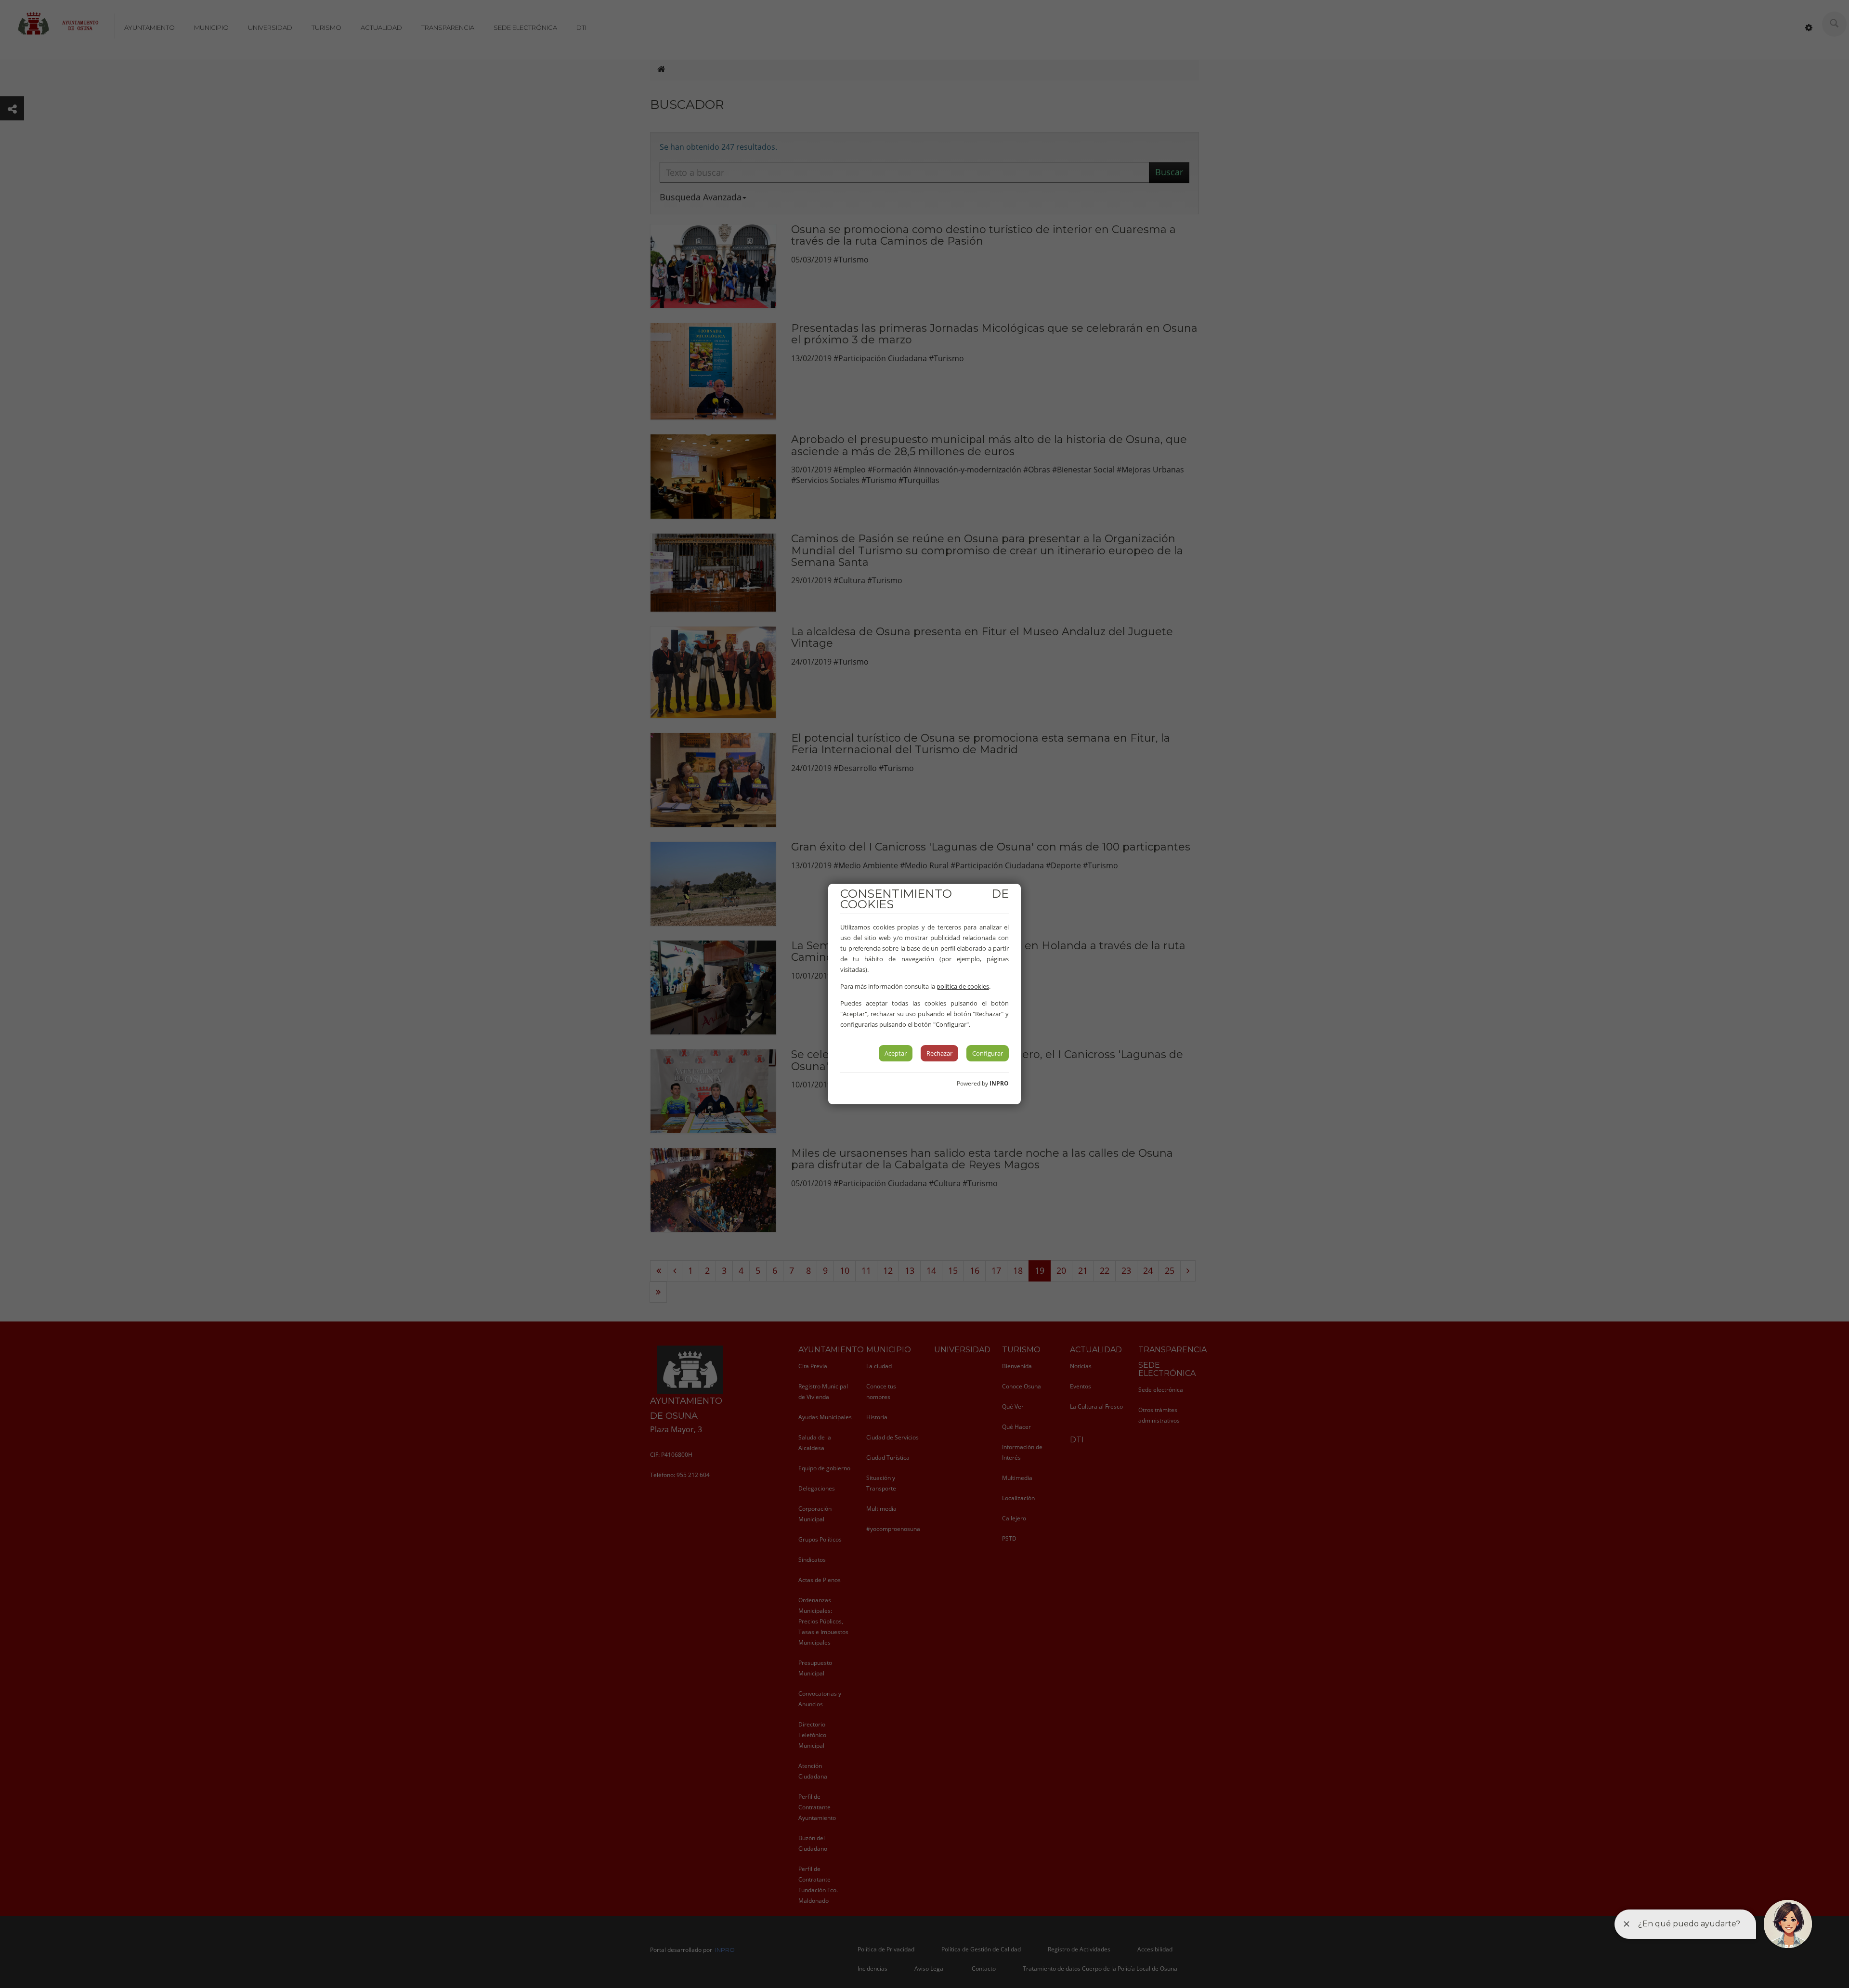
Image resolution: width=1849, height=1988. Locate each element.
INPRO (999, 1083)
